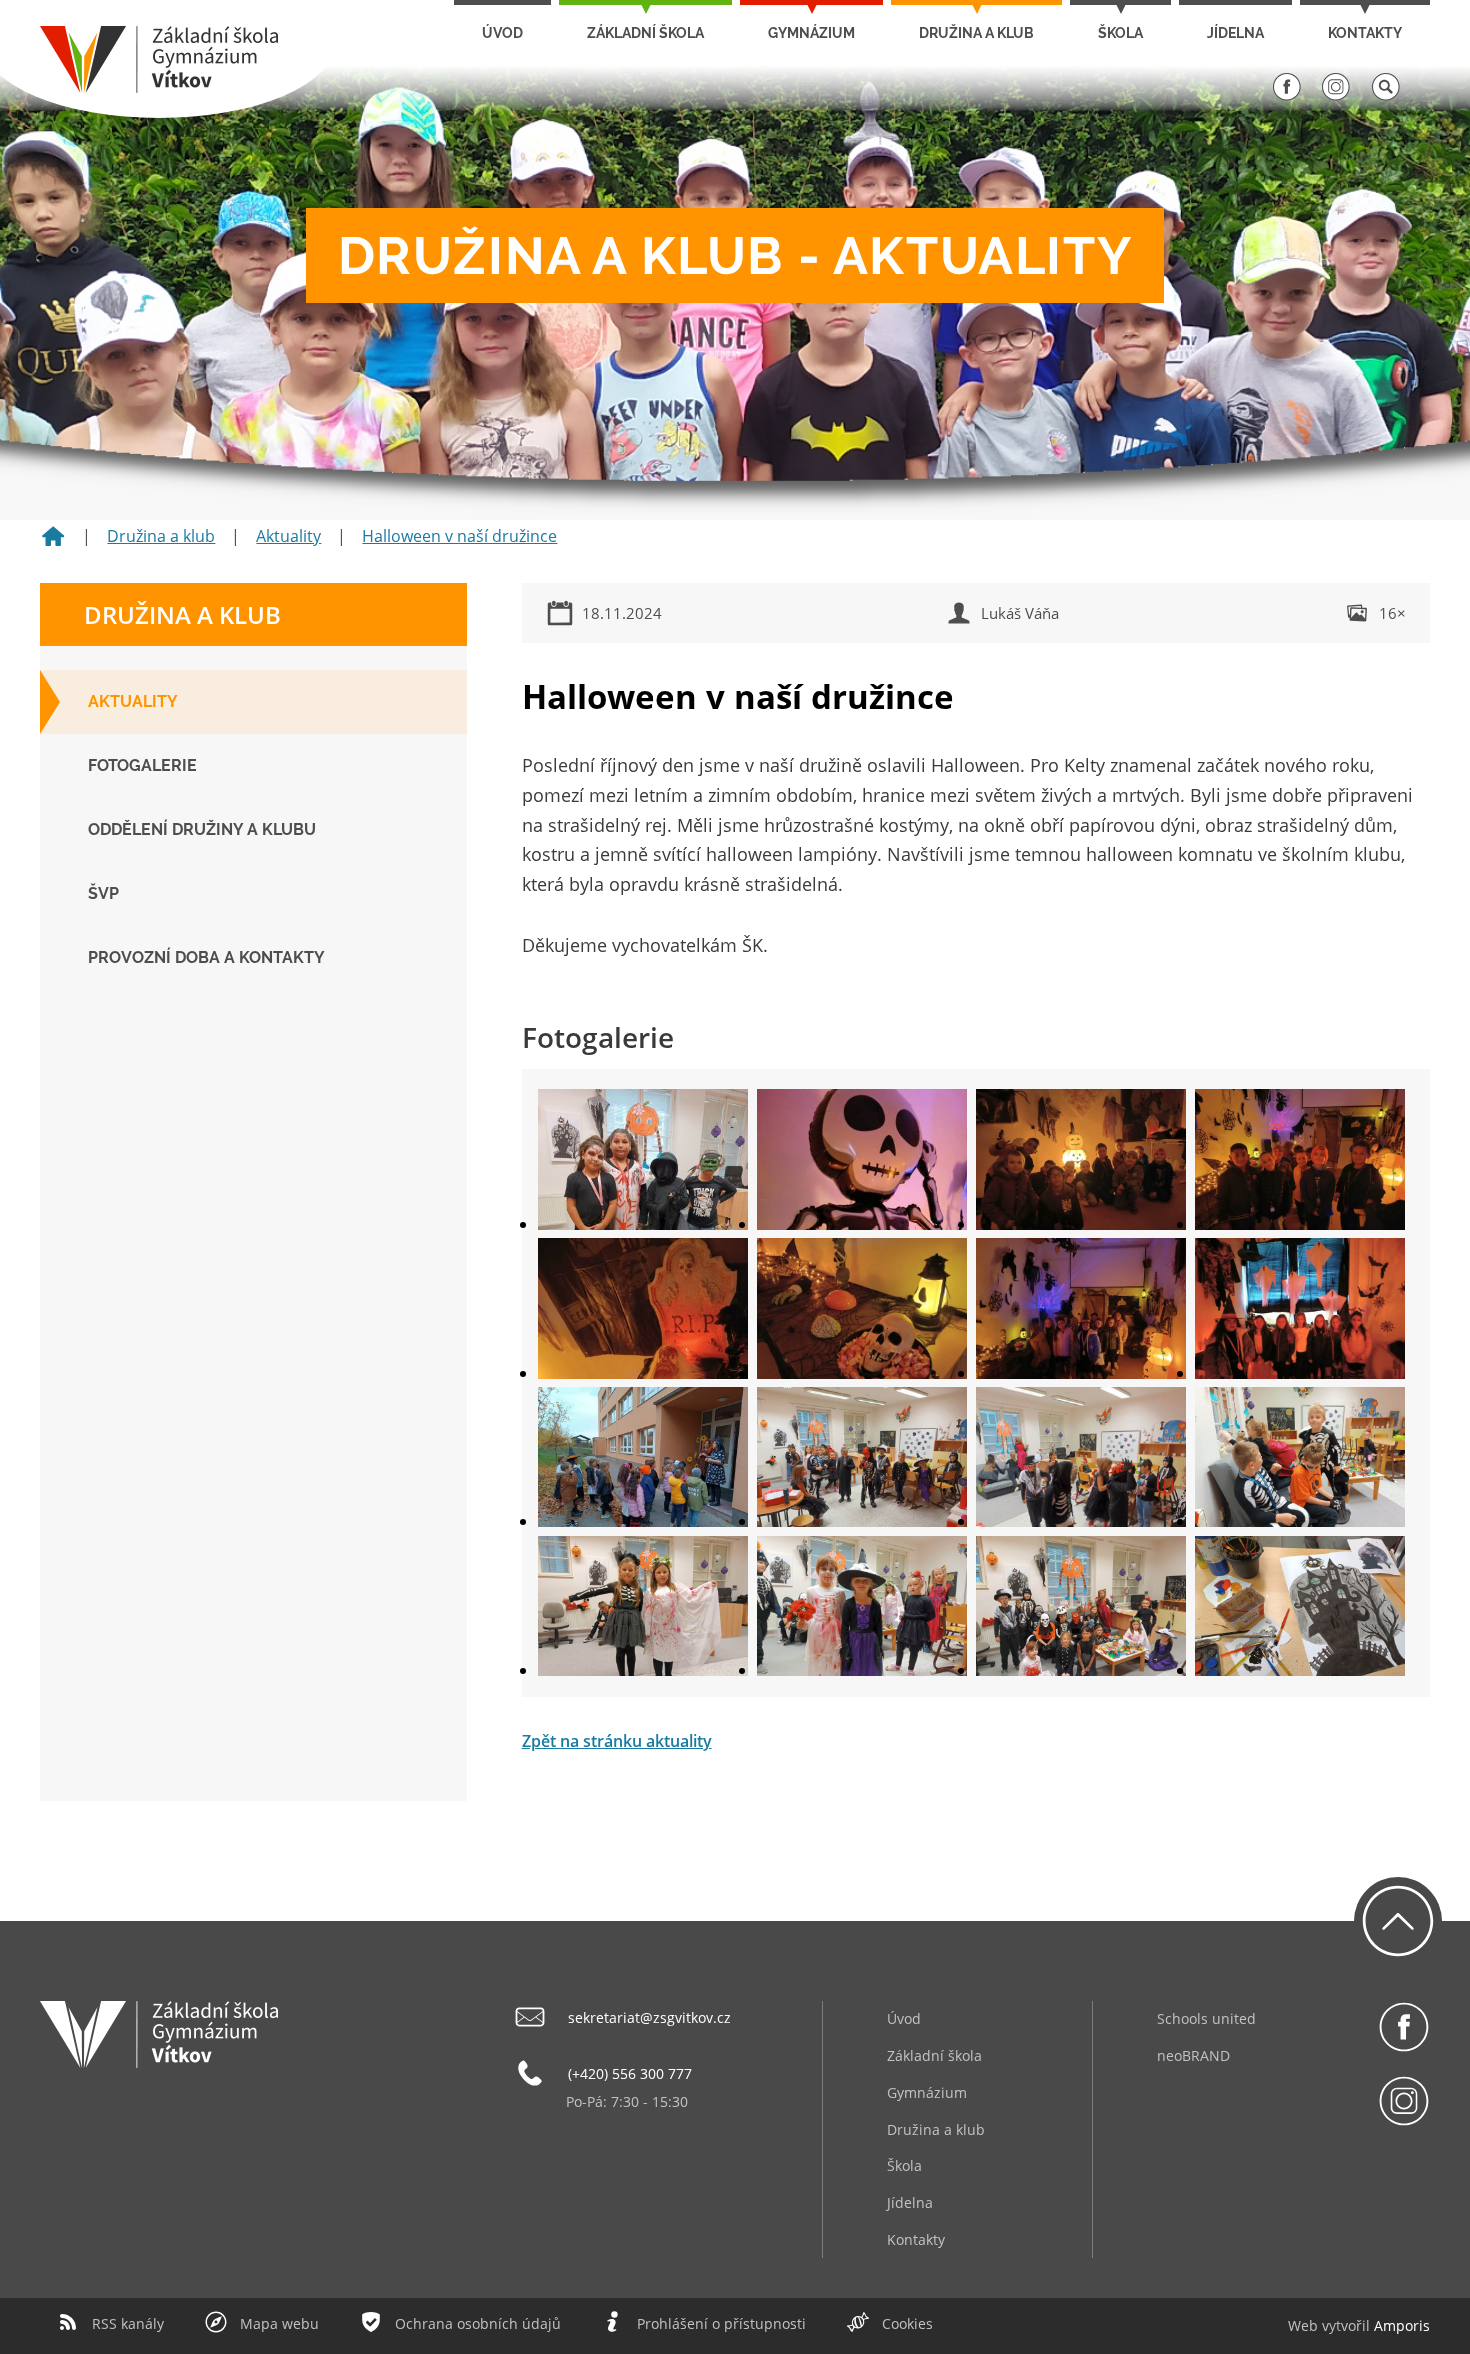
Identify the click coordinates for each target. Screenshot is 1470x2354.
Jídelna (1235, 32)
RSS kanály (128, 2323)
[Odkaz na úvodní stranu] (159, 87)
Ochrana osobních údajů (478, 2323)
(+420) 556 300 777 (630, 2073)
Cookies (907, 2323)
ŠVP (103, 893)
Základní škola (645, 32)
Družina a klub (976, 32)
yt (1335, 2325)
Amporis (1402, 2325)
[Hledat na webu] (1386, 96)
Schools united (1206, 2018)
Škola (1120, 32)
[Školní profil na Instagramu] (1336, 96)
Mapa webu (279, 2323)
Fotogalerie (142, 765)
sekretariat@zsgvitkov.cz (649, 2017)
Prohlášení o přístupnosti (721, 2323)
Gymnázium (811, 32)
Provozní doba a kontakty (206, 957)
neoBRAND (1193, 2055)
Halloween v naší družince (459, 536)
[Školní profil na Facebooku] (1287, 96)
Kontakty (1365, 32)
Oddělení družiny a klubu (202, 829)
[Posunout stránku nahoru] (1398, 1921)
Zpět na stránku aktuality (617, 1741)
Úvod (502, 32)
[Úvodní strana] (53, 543)
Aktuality (288, 536)
